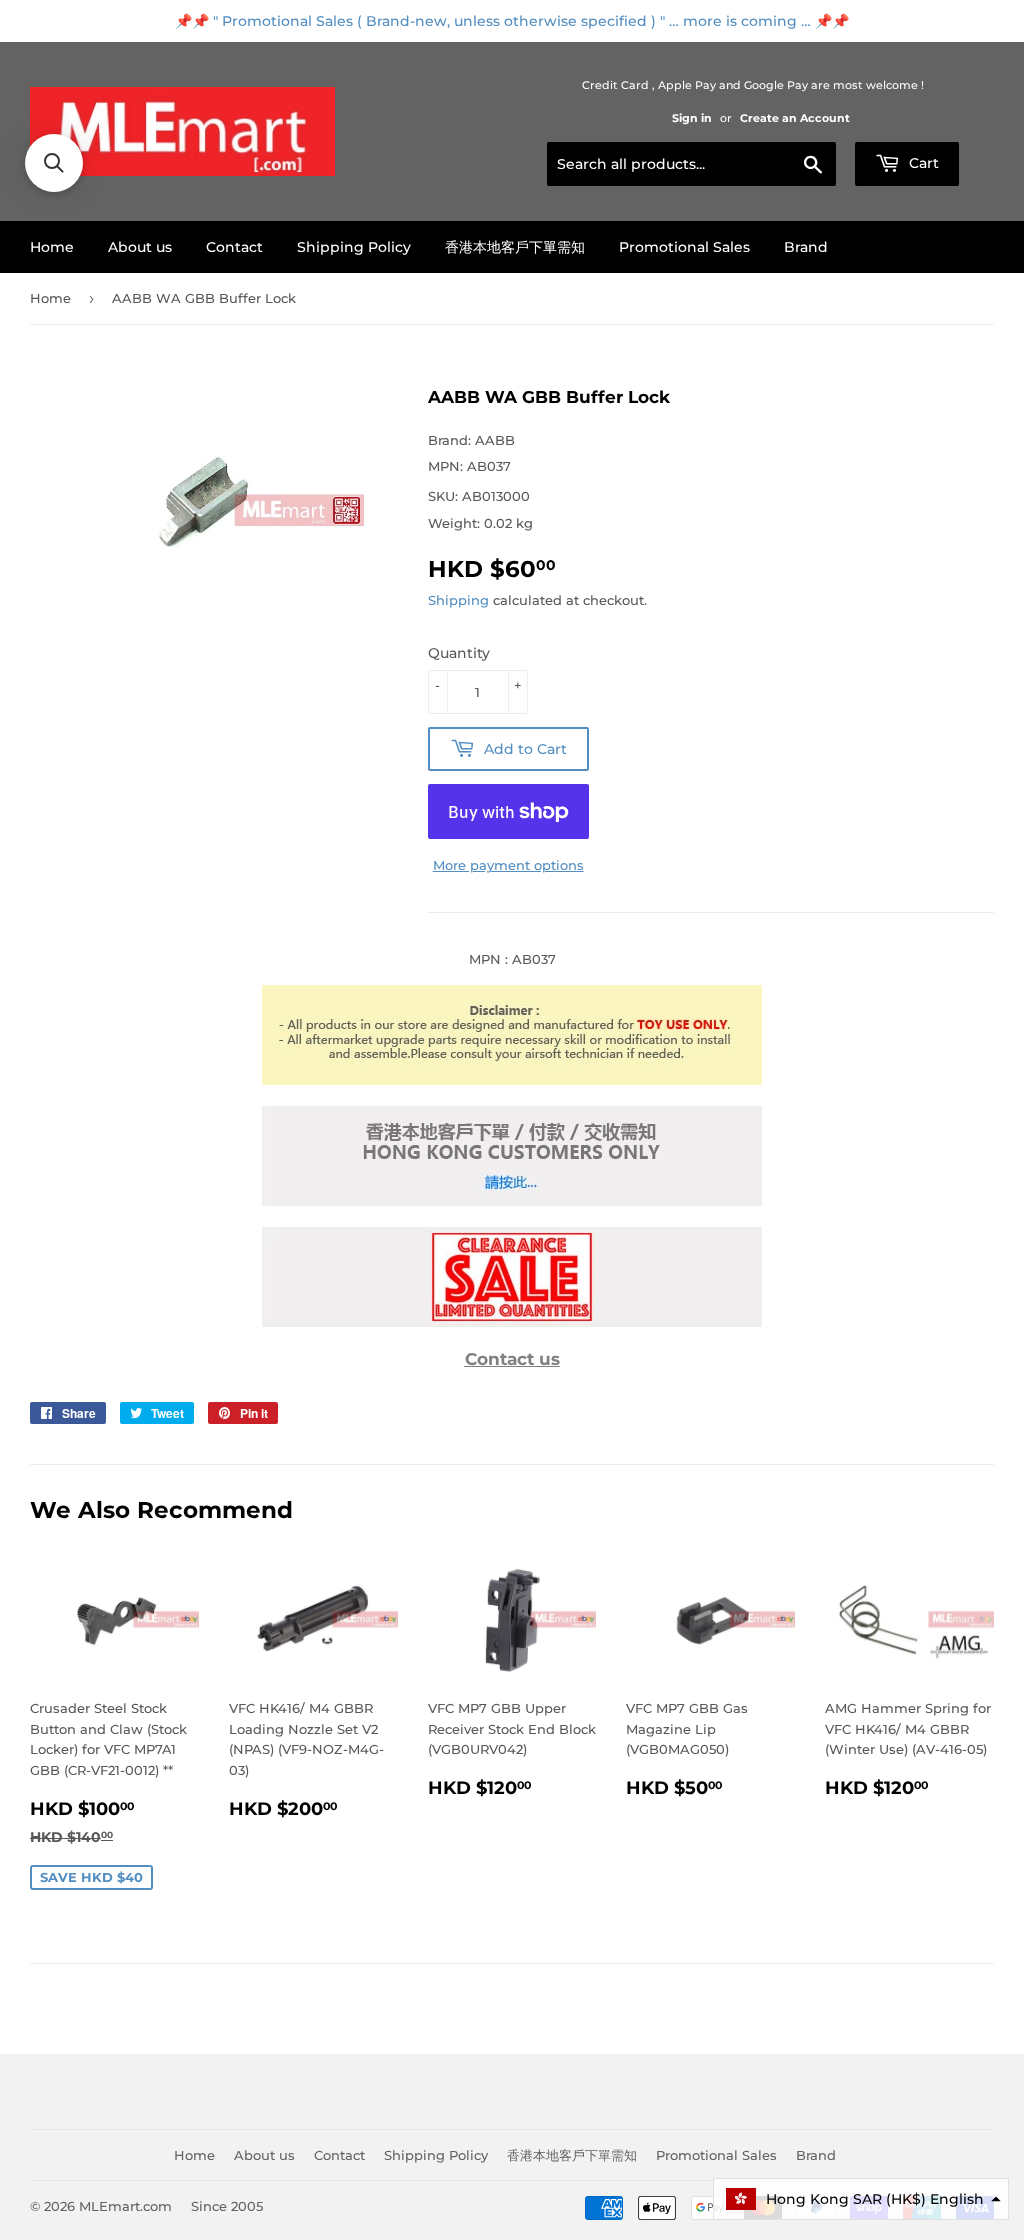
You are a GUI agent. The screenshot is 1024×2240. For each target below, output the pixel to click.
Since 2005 (227, 2206)
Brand (806, 247)
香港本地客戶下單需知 (515, 247)
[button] (861, 2199)
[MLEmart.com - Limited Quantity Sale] (512, 1322)
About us (140, 247)
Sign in (692, 118)
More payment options (508, 865)
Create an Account (795, 118)
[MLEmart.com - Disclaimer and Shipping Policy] (512, 1080)
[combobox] (691, 164)
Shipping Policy (354, 247)
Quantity (459, 653)
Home (52, 247)
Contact (234, 247)
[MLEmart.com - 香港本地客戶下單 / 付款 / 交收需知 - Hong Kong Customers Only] (512, 1201)
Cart (922, 163)
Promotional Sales (684, 247)
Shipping (458, 600)
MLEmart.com (125, 2206)
